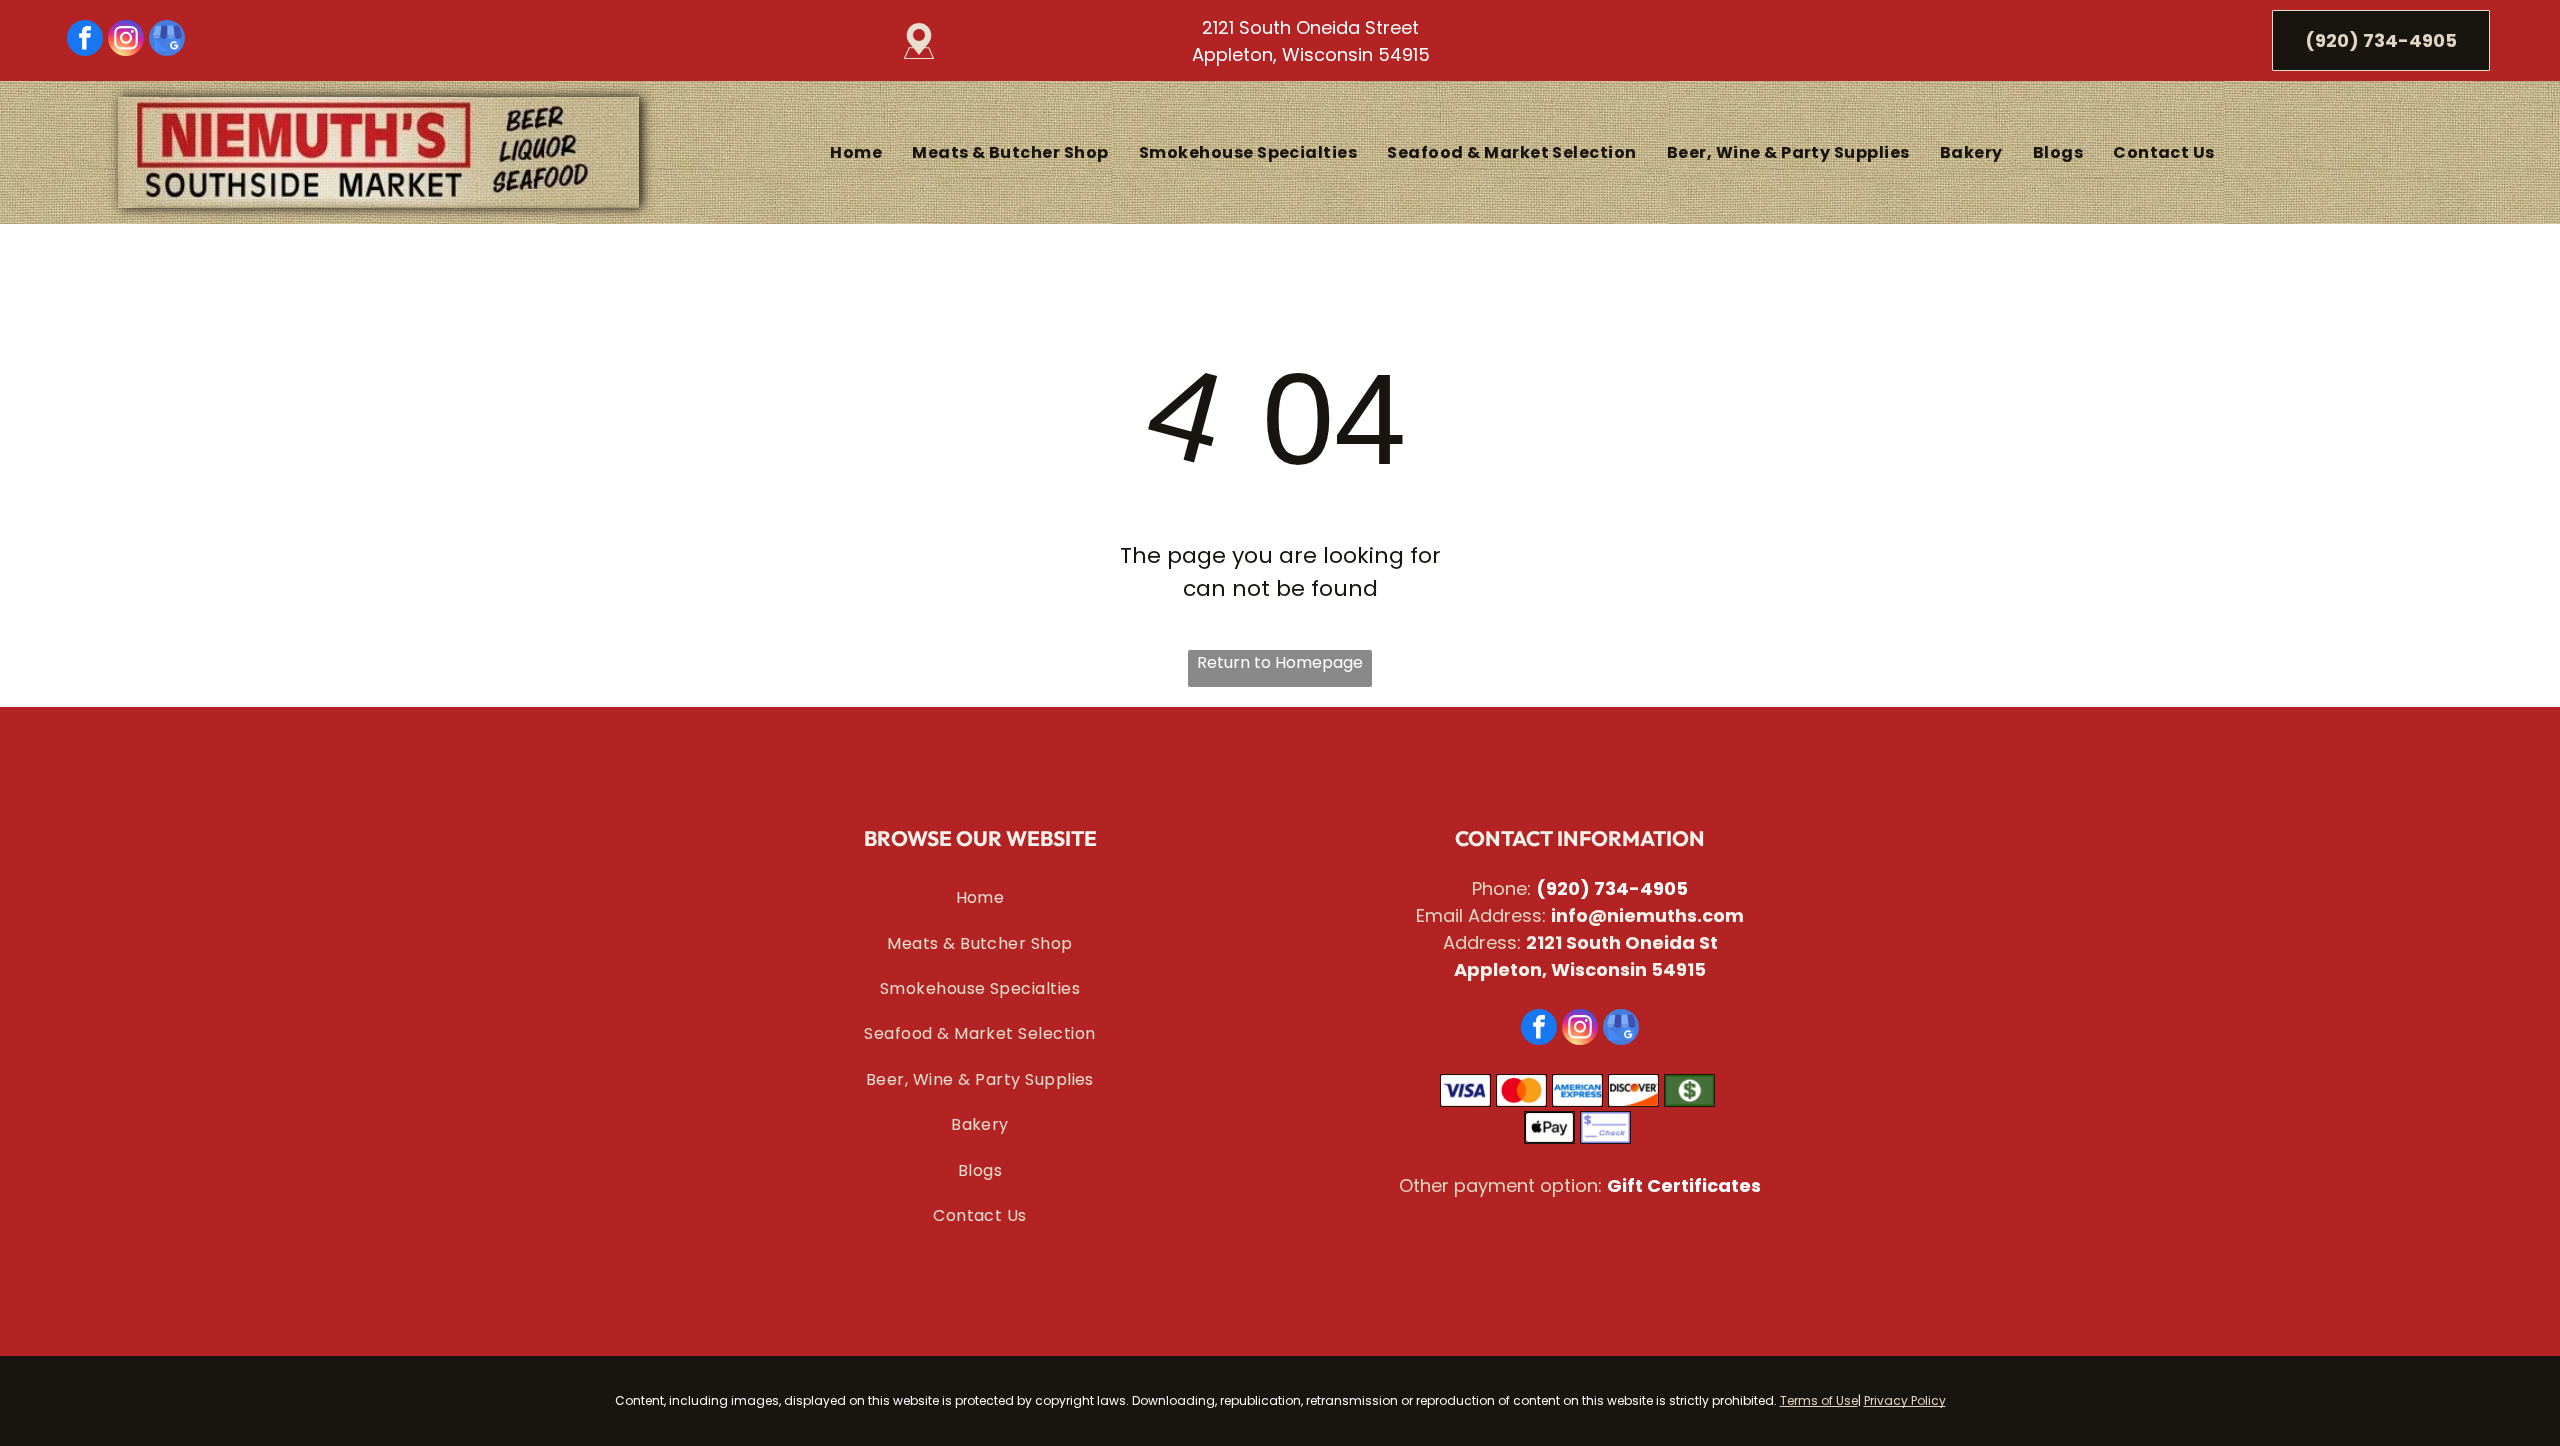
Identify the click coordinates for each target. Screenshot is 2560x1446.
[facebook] (85, 40)
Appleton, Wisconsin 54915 (1311, 54)
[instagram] (126, 40)
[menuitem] (856, 152)
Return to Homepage (1280, 662)
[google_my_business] (167, 40)
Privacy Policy (1905, 1400)
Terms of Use (1819, 1400)
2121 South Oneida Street (1310, 27)
